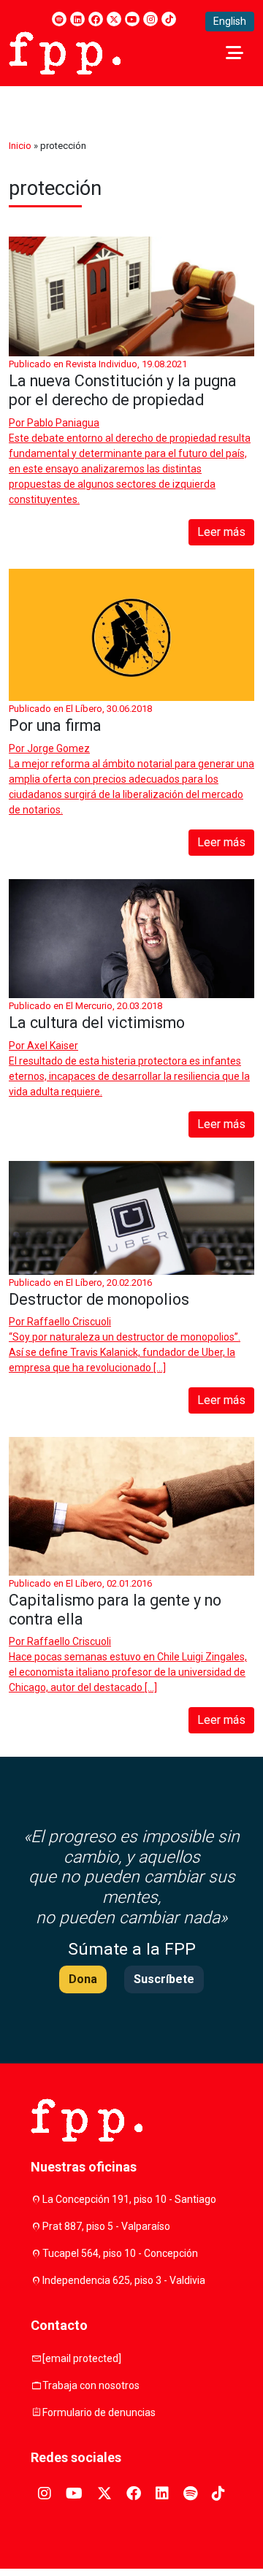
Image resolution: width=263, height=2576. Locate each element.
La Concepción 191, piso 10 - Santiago (129, 2199)
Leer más (221, 532)
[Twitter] (114, 19)
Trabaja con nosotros (91, 2385)
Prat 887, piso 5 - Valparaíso (106, 2226)
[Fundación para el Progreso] (65, 52)
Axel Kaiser (53, 1046)
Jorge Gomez (58, 748)
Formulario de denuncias (99, 2412)
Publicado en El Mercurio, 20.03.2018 (85, 1006)
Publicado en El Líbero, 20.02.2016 (80, 1283)
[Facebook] (96, 19)
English (230, 21)
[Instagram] (150, 19)
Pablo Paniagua (63, 423)
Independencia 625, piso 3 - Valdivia (124, 2280)
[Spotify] (59, 19)
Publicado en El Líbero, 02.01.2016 (80, 1583)
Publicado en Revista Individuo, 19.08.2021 (98, 364)
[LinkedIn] (77, 19)
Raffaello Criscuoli (69, 1322)
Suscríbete (164, 1979)
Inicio (20, 146)
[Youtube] (132, 19)
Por (54, 423)
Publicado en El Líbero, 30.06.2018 (80, 709)
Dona (83, 1979)
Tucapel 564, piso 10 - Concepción (120, 2253)
